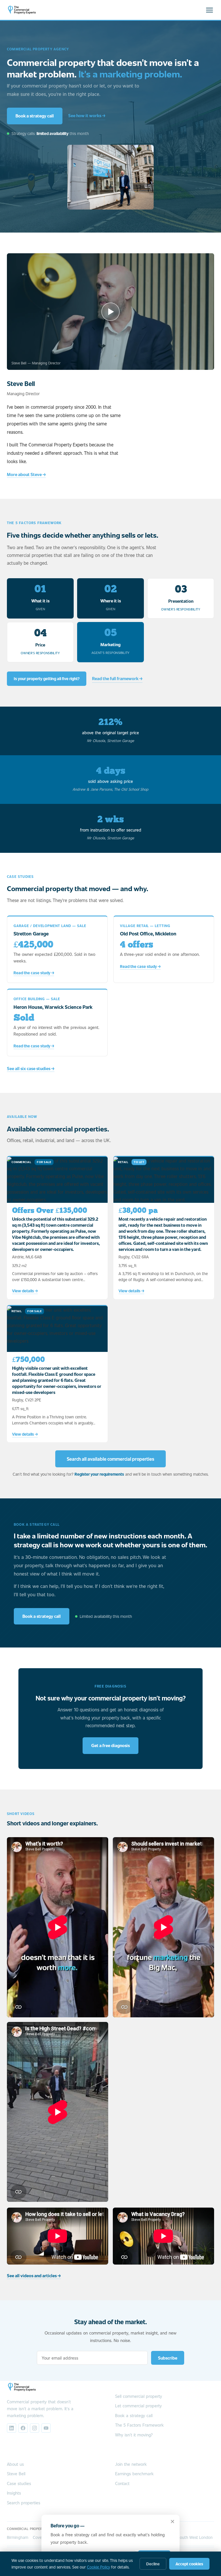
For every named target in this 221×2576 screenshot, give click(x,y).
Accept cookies (189, 2564)
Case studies (19, 2483)
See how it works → (87, 115)
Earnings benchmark (134, 2474)
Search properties (24, 2503)
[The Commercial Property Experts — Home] (22, 10)
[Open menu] (209, 10)
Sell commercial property (139, 2396)
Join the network (131, 2464)
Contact (122, 2483)
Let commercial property (138, 2406)
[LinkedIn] (12, 2428)
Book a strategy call (35, 116)
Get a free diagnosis (110, 1745)
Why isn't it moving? (134, 2435)
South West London (195, 2537)
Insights (14, 2493)
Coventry (41, 2537)
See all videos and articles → (34, 2276)
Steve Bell (16, 2474)
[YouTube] (46, 2428)
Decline (153, 2564)
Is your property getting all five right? (47, 679)
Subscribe (168, 2358)
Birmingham (18, 2537)
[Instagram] (35, 2428)
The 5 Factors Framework (139, 2425)
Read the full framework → (117, 678)
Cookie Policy (98, 2567)
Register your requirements (99, 1474)
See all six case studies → (31, 1068)
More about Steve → (26, 474)
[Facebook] (23, 2428)
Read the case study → (34, 973)
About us (15, 2464)
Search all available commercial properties (110, 1459)
